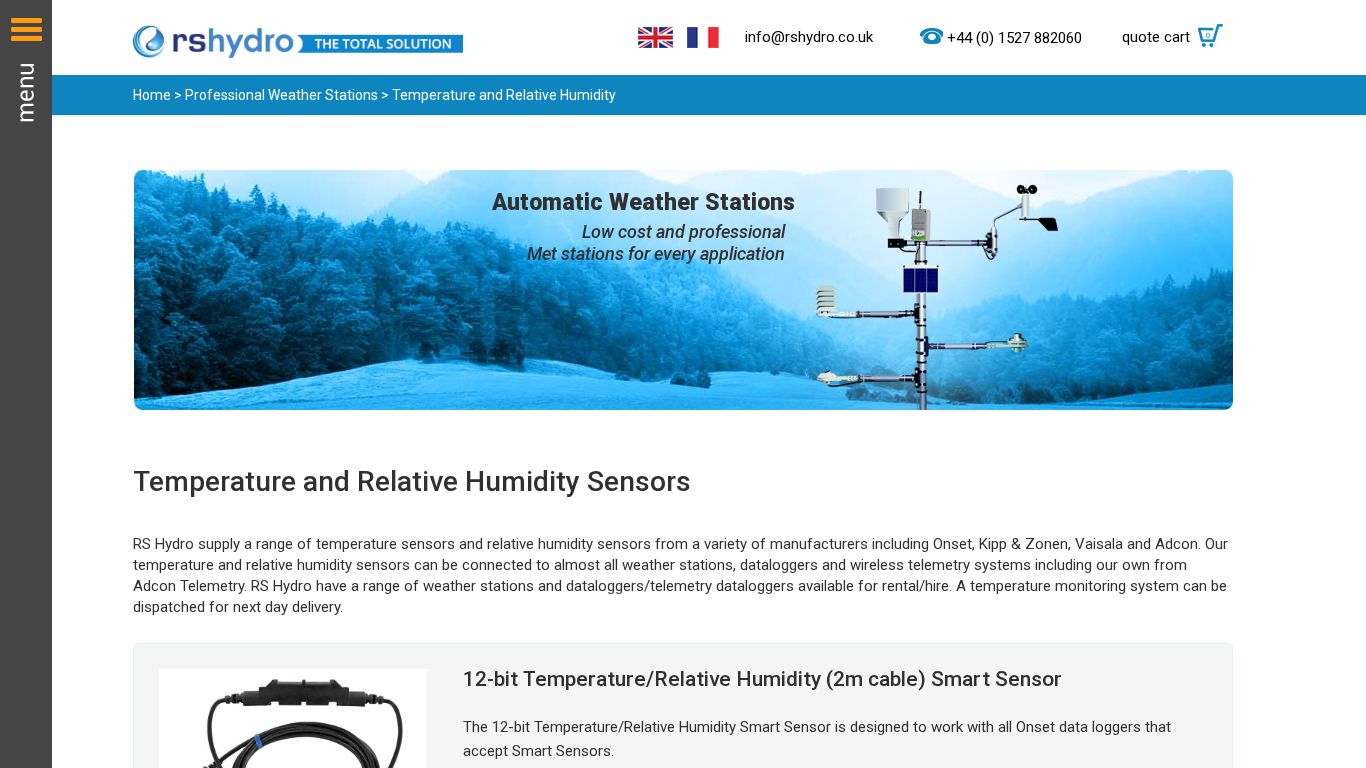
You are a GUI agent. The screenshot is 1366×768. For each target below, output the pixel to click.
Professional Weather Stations (281, 95)
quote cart (1166, 37)
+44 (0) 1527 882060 (1014, 38)
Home (152, 95)
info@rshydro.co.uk (809, 37)
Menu (26, 384)
